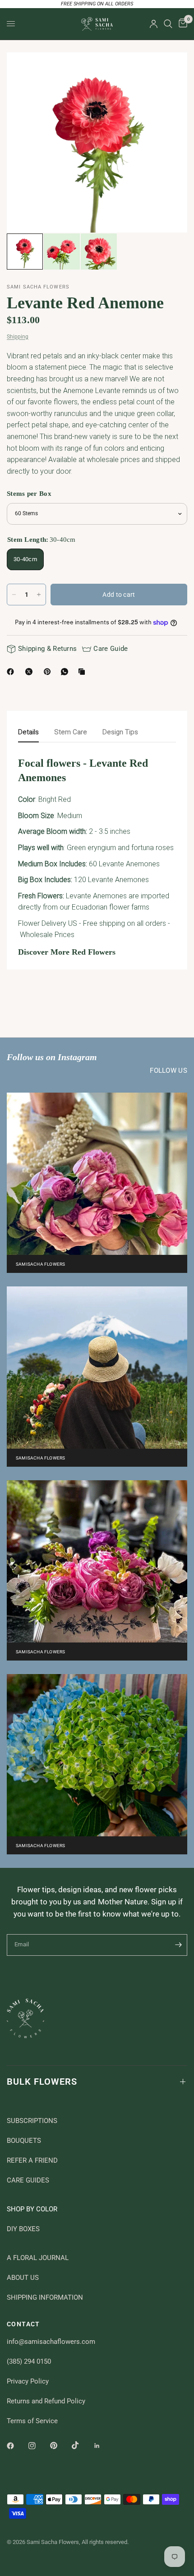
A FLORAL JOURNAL (38, 2258)
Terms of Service (32, 2421)
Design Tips (120, 732)
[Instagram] (38, 2446)
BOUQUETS (24, 2141)
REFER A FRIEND (32, 2160)
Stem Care (71, 732)
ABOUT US (23, 2278)
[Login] (154, 24)
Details (28, 732)
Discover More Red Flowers (67, 952)
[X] (31, 672)
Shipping (18, 337)
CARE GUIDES (28, 2180)
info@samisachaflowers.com (51, 2342)
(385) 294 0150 (29, 2361)
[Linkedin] (103, 2446)
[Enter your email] (178, 1945)
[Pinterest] (49, 672)
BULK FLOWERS (42, 2082)
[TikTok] (82, 2445)
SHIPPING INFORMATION (45, 2297)
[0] (181, 24)
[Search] (168, 24)
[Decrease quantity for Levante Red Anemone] (14, 595)
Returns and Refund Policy (46, 2401)
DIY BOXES (23, 2229)
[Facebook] (12, 672)
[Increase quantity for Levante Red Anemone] (39, 595)
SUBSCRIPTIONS (32, 2121)
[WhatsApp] (66, 672)
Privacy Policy (28, 2381)
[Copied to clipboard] (83, 672)
